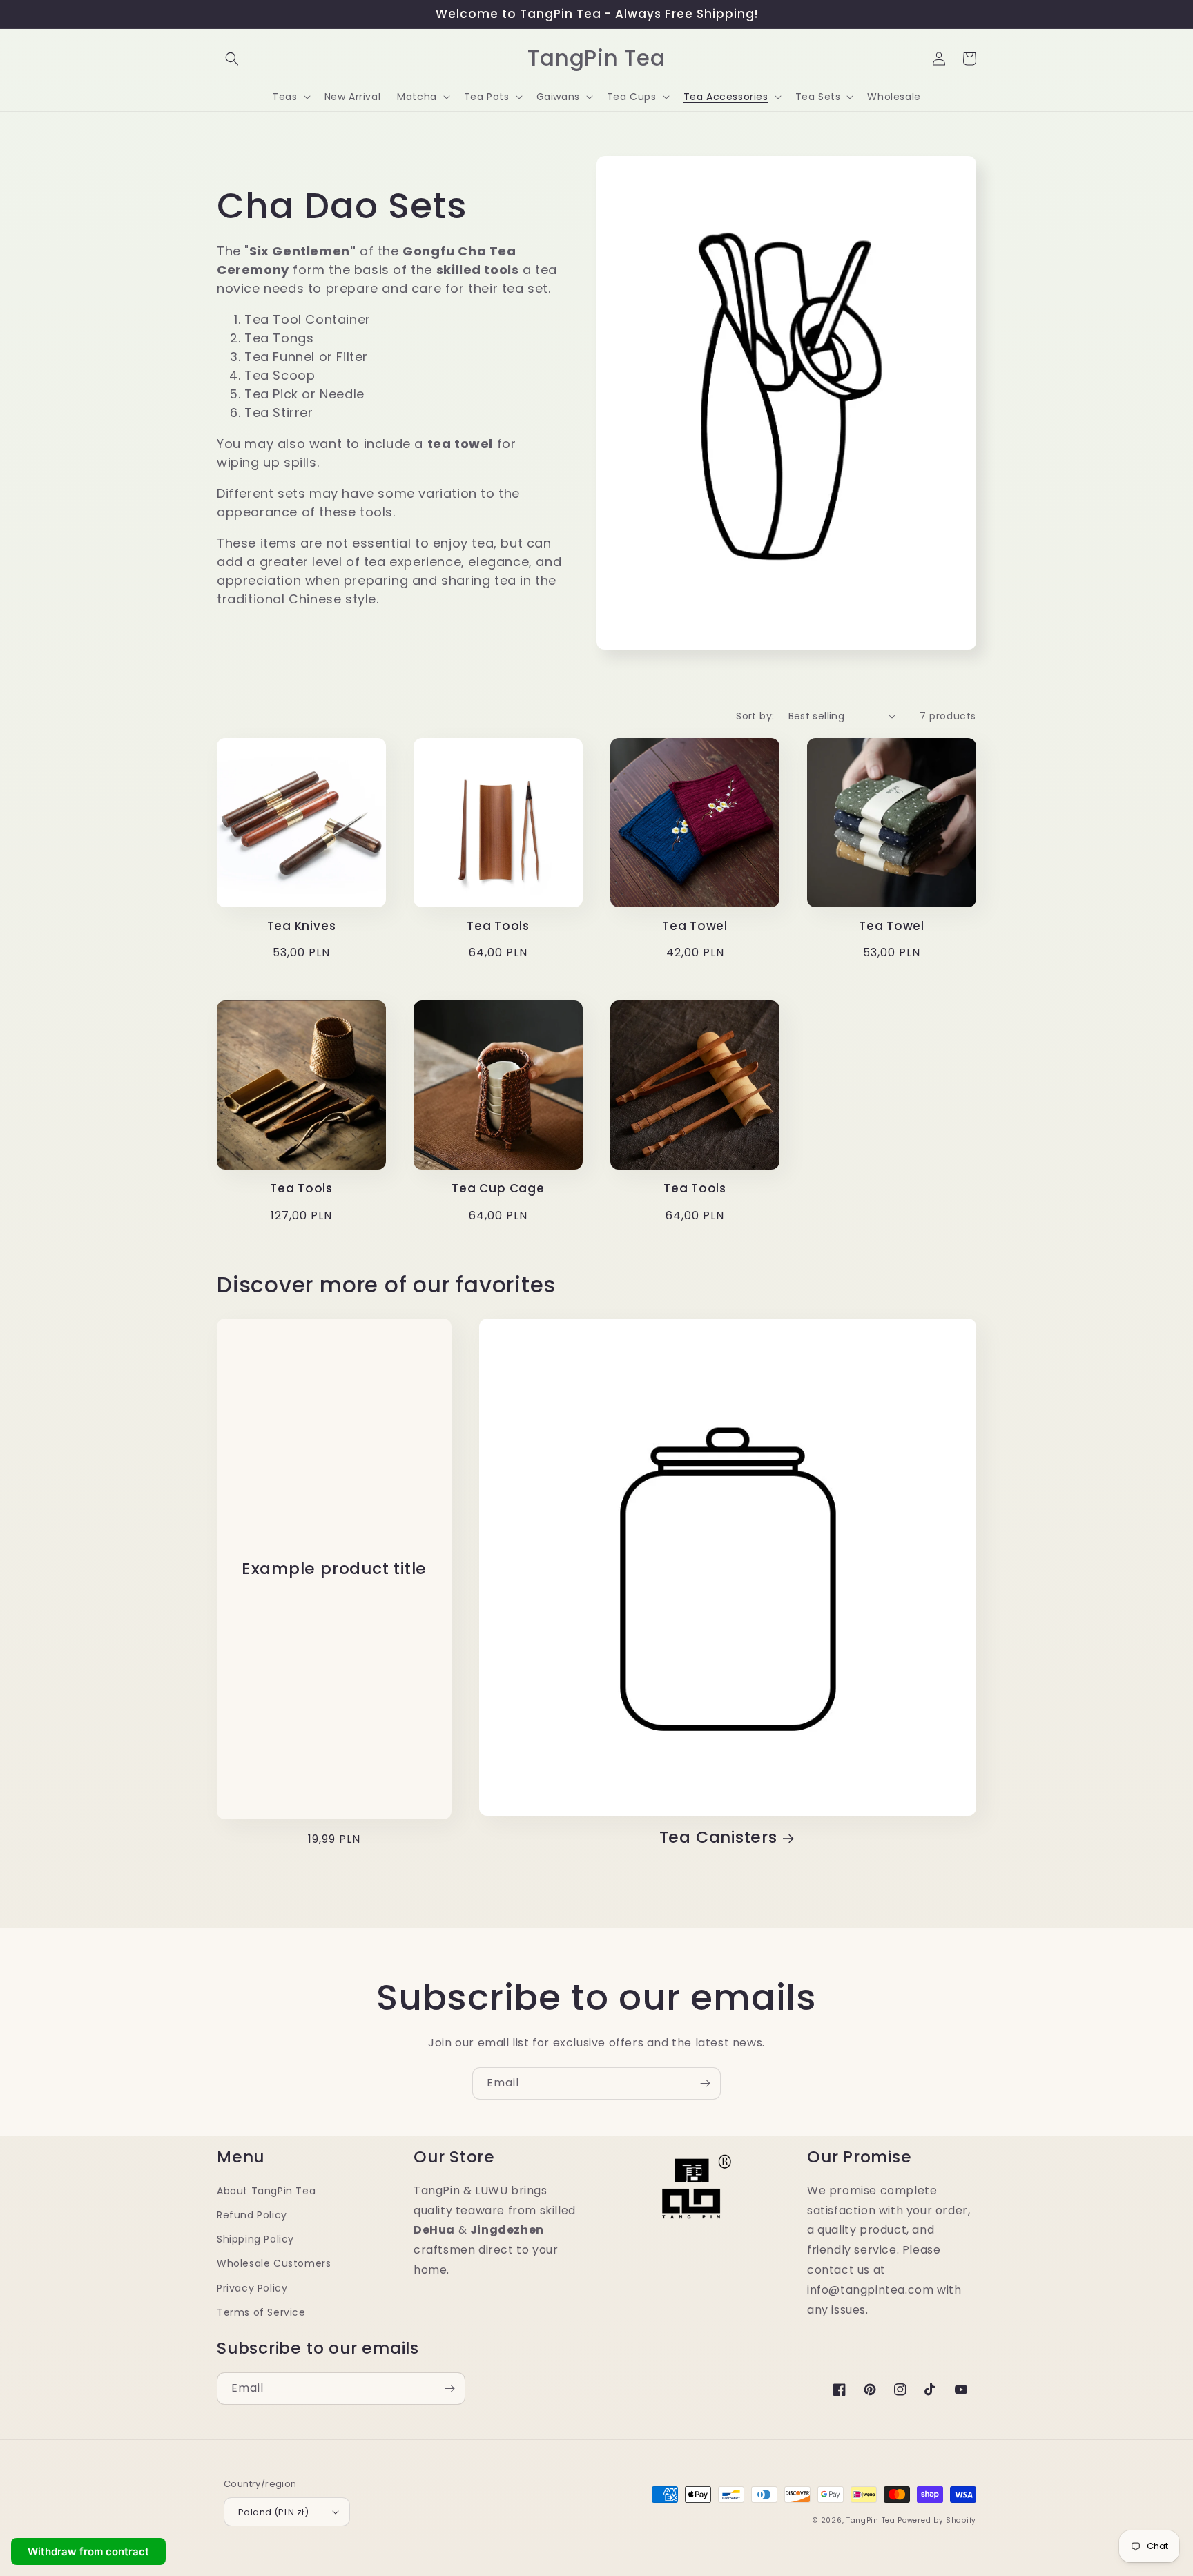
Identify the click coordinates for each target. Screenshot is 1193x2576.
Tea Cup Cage (498, 1189)
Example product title (334, 1569)
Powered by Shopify (937, 2520)
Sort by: (755, 716)
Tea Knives (302, 926)
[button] (232, 59)
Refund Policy (252, 2215)
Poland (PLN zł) (273, 2512)
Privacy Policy (252, 2288)
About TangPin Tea (266, 2191)
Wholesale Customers (274, 2263)
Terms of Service (261, 2312)
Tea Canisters (718, 1838)
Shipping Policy (255, 2239)
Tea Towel (695, 926)
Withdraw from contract (88, 2551)
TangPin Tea (871, 2520)
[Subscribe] (705, 2083)
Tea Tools (498, 926)
